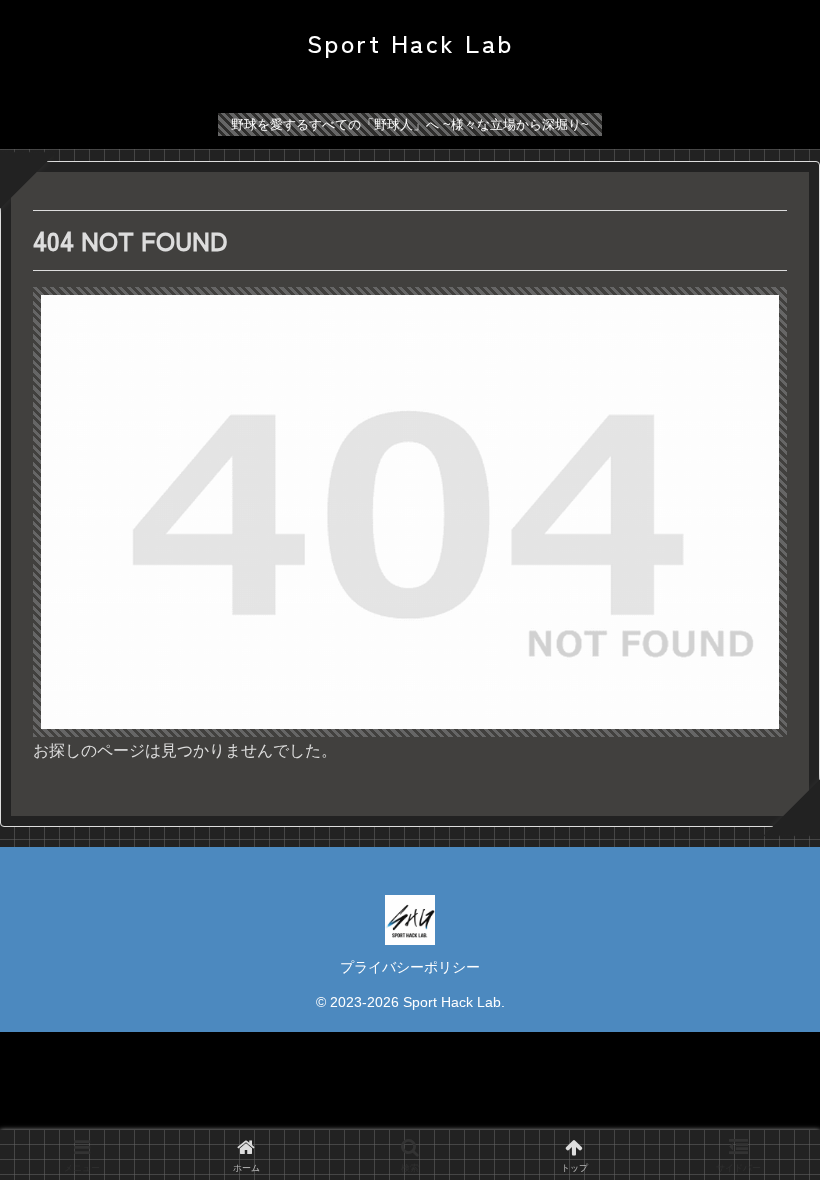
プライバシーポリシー (410, 967)
